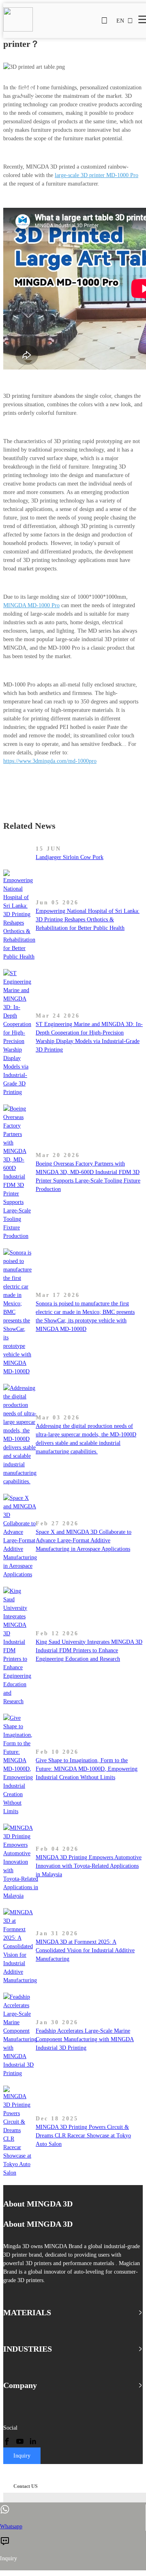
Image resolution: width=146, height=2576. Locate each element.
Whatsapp (11, 2526)
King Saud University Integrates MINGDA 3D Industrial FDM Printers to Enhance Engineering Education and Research (89, 1650)
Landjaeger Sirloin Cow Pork (70, 857)
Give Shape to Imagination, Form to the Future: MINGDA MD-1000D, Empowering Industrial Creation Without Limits (87, 1769)
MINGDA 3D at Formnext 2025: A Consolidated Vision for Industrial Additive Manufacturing (85, 1950)
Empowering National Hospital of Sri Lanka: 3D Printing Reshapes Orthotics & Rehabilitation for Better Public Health (88, 920)
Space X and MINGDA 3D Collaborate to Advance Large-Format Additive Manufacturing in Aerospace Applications (84, 1540)
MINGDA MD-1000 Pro (31, 605)
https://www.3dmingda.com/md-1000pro (50, 761)
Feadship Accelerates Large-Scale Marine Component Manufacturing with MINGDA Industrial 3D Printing (85, 2039)
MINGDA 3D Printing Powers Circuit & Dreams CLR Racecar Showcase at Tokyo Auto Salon (83, 2136)
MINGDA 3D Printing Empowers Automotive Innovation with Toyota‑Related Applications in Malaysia (89, 1866)
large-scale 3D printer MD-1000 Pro (97, 175)
